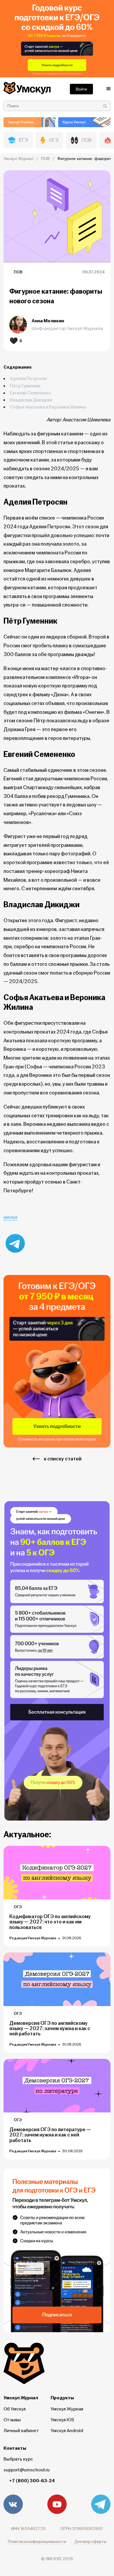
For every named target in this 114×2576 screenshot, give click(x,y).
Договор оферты (90, 2542)
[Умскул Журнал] (57, 39)
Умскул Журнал (67, 2409)
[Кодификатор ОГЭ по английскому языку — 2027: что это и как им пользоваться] (57, 1873)
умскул (10, 1217)
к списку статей (63, 1459)
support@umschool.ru (27, 2470)
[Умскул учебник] (30, 122)
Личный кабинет (21, 2431)
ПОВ (18, 272)
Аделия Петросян (31, 379)
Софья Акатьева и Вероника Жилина (48, 407)
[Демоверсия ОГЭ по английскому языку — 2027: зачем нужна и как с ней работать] (57, 1979)
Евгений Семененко (33, 393)
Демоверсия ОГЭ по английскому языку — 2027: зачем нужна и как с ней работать (50, 2029)
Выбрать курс (18, 2459)
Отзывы (12, 2420)
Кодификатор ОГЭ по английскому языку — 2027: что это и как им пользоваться (50, 1922)
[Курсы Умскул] (84, 122)
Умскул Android (67, 2431)
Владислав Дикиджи (34, 400)
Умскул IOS (62, 2420)
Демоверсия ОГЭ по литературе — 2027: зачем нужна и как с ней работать (50, 2135)
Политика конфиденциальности (37, 2542)
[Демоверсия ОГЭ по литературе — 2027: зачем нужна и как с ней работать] (57, 2086)
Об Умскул (15, 2409)
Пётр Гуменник (29, 386)
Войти (81, 89)
